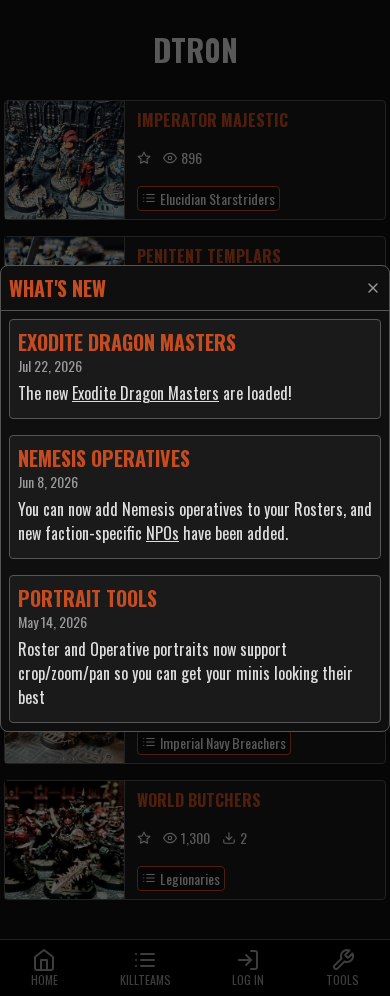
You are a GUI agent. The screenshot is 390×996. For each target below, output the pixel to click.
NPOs (162, 533)
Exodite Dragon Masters (145, 393)
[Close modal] (373, 288)
